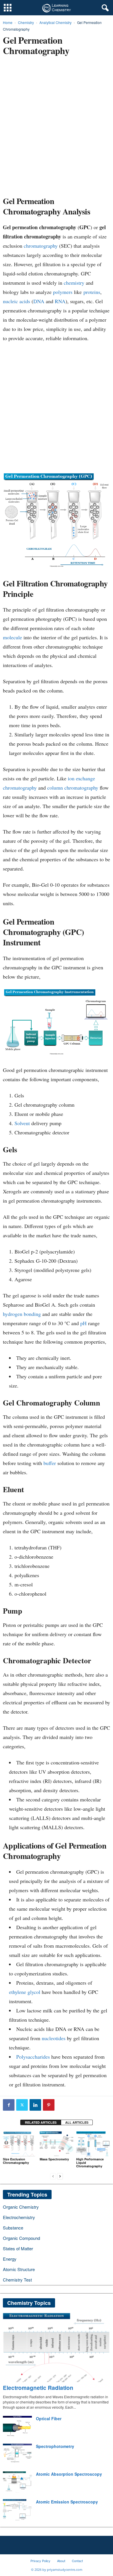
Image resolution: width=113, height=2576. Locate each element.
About (61, 2561)
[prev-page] (53, 2176)
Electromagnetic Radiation (38, 2388)
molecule (12, 637)
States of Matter (18, 2248)
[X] (22, 2105)
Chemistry (26, 22)
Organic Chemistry (21, 2207)
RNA (60, 301)
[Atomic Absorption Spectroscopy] (17, 2482)
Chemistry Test (17, 2280)
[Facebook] (9, 2105)
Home (8, 22)
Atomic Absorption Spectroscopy (69, 2474)
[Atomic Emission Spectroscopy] (17, 2510)
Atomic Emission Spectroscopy (67, 2502)
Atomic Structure (19, 2269)
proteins (92, 292)
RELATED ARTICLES (41, 2122)
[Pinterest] (49, 2105)
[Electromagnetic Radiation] (57, 2348)
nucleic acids (17, 301)
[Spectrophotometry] (17, 2454)
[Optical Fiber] (17, 2427)
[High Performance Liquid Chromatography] (93, 2144)
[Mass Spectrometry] (57, 2144)
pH (83, 1323)
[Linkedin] (35, 2105)
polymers (63, 292)
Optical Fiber (49, 2418)
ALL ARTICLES (77, 2122)
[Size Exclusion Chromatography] (20, 2144)
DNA (39, 301)
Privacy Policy (40, 2561)
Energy (10, 2259)
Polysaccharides (33, 2057)
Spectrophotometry (55, 2446)
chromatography (41, 246)
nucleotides (54, 2038)
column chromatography (73, 788)
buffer (50, 1463)
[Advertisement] (57, 128)
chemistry (74, 283)
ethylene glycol (25, 1992)
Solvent (22, 1123)
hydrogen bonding (22, 1314)
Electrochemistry (19, 2217)
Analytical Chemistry (55, 22)
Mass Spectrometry (54, 2159)
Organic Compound (21, 2238)
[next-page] (60, 2176)
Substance (13, 2228)
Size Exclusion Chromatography (16, 2161)
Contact (77, 2561)
